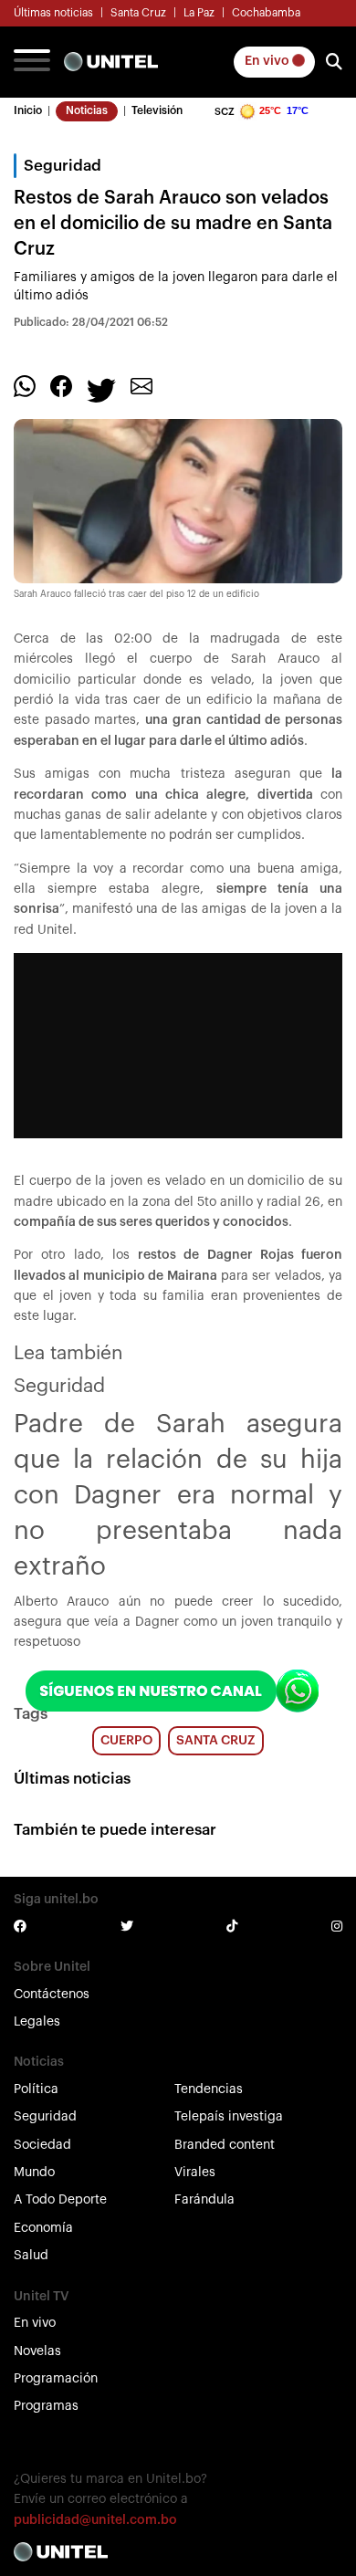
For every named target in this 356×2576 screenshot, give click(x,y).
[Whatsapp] (25, 385)
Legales (37, 2022)
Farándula (204, 2200)
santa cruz (216, 1741)
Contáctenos (52, 1995)
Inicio (28, 110)
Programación (56, 2379)
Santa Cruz (138, 13)
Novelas (37, 2351)
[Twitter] (101, 389)
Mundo (34, 2173)
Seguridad (45, 2117)
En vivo (268, 61)
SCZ (225, 112)
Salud (31, 2256)
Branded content (225, 2145)
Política (36, 2089)
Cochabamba (266, 13)
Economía (43, 2228)
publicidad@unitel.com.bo (95, 2520)
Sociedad (42, 2145)
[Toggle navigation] (32, 62)
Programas (46, 2406)
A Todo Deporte (60, 2200)
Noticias (87, 110)
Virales (195, 2173)
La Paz (199, 13)
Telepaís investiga (229, 2117)
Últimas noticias (53, 13)
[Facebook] (61, 385)
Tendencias (209, 2089)
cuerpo (126, 1741)
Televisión (157, 110)
